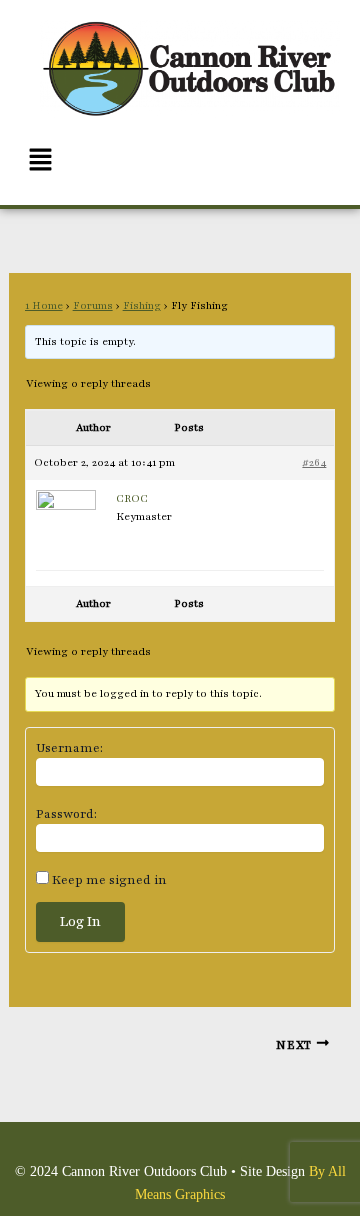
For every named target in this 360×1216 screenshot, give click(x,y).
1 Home (44, 305)
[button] (180, 161)
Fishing (142, 305)
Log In (80, 921)
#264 (314, 462)
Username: (69, 748)
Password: (66, 814)
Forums (93, 305)
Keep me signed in (109, 880)
